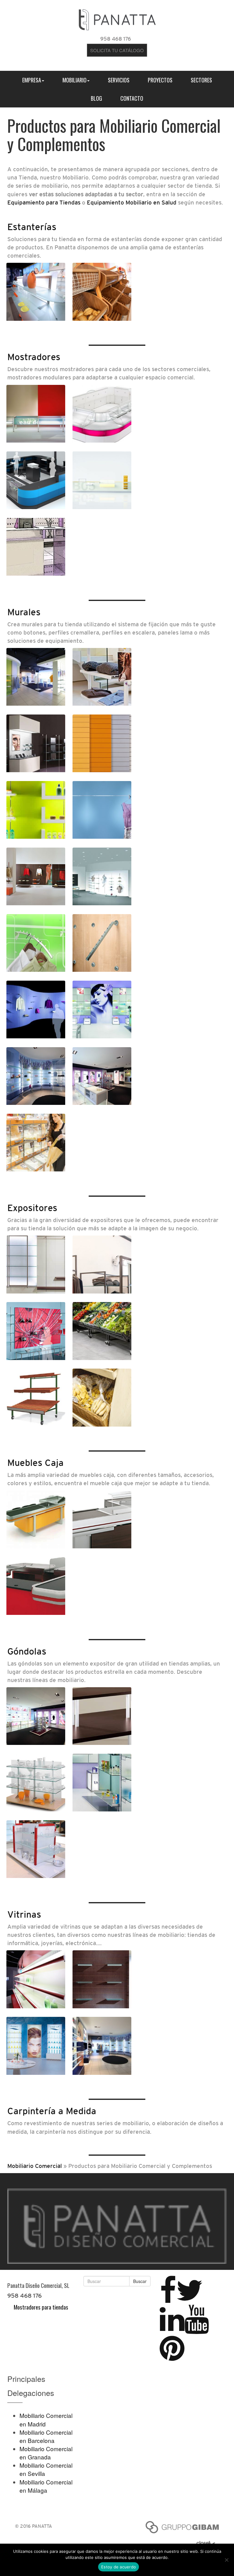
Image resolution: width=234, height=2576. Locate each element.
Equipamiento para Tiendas (44, 202)
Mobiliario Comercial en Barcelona (46, 2436)
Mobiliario (74, 80)
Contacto (132, 98)
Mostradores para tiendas (41, 2307)
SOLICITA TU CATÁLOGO (117, 50)
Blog (96, 98)
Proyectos (160, 80)
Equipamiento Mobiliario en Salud (132, 202)
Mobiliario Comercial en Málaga (46, 2486)
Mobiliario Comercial (35, 2166)
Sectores (201, 80)
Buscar (140, 2281)
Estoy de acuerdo (119, 2567)
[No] (226, 2560)
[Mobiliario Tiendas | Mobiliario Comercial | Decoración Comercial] (117, 18)
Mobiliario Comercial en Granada (46, 2453)
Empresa (32, 80)
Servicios (119, 80)
